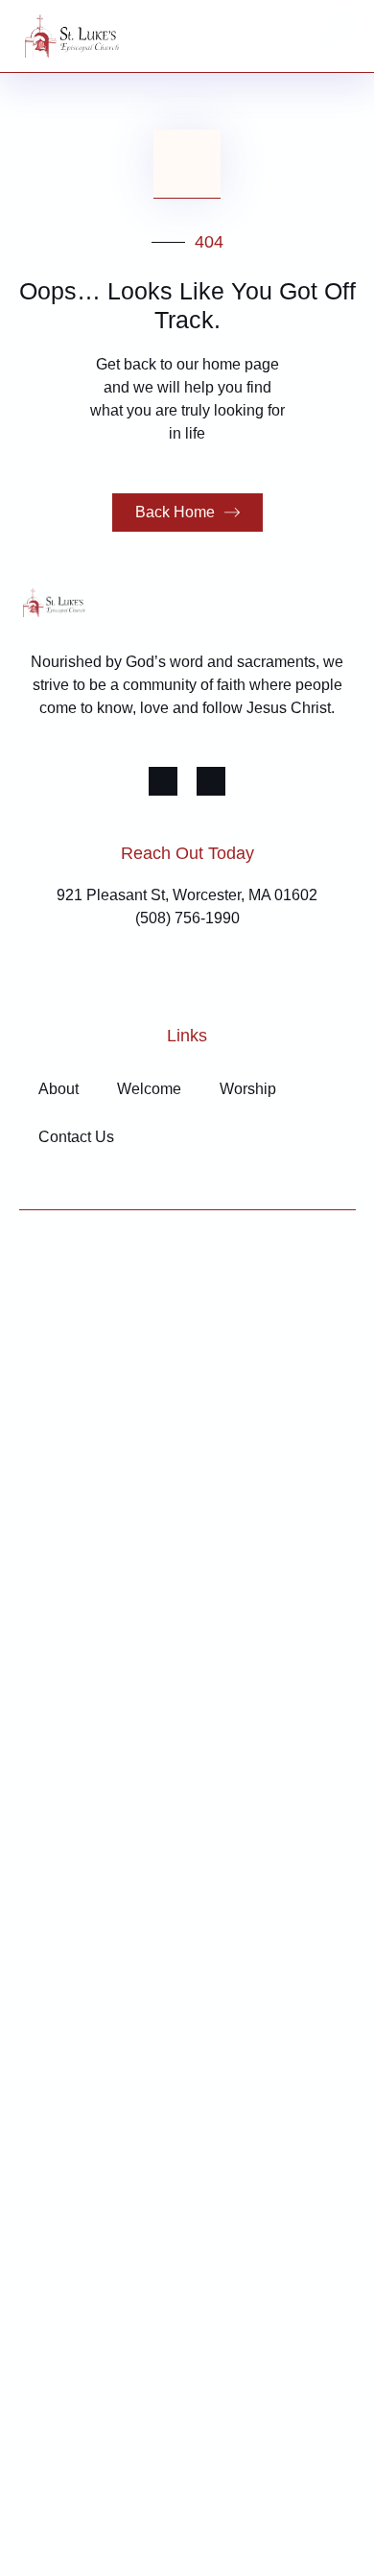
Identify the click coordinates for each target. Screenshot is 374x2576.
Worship (248, 1089)
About (58, 1089)
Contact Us (76, 1137)
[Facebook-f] (163, 781)
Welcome (149, 1089)
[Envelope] (211, 781)
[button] (341, 26)
